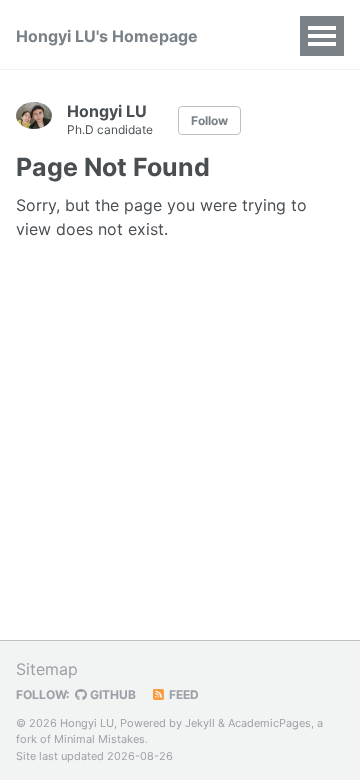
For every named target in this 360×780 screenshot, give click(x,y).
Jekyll (200, 723)
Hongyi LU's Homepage (107, 36)
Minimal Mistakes (99, 739)
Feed (182, 694)
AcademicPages (269, 723)
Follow (209, 120)
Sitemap (47, 669)
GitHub (111, 694)
